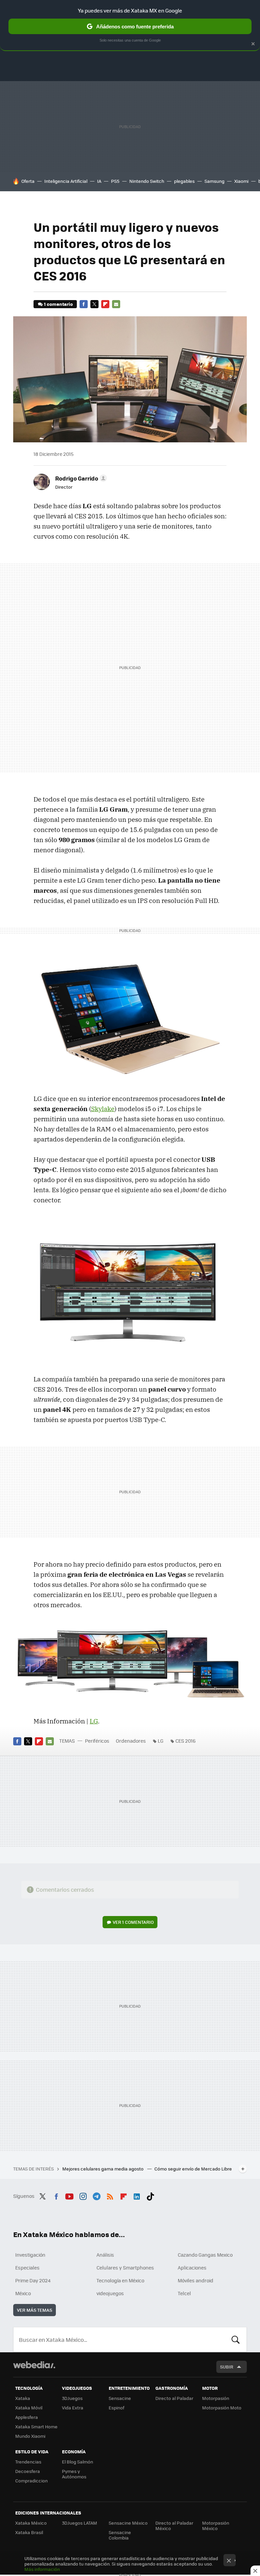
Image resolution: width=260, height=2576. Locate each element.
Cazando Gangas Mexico (205, 2255)
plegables (184, 181)
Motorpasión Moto (222, 2408)
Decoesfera (28, 2471)
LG (94, 1721)
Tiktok (150, 2195)
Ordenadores (131, 1741)
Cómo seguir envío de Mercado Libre (193, 2169)
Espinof (116, 2408)
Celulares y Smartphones (125, 2267)
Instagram (83, 2195)
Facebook (84, 304)
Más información (42, 2569)
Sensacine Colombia (120, 2535)
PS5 (115, 181)
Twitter (94, 304)
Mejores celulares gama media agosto (103, 2169)
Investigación (30, 2255)
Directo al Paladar (174, 2398)
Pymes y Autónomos (74, 2474)
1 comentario (58, 304)
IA (99, 181)
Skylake (103, 1109)
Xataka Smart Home (36, 2426)
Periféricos (97, 1741)
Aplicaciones (192, 2267)
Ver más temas (35, 2310)
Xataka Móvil (29, 2408)
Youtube (69, 2195)
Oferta (28, 181)
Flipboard (105, 304)
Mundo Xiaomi (30, 2436)
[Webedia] (34, 2365)
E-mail (116, 304)
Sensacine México (128, 2523)
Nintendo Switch (147, 181)
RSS (110, 2195)
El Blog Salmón (78, 2462)
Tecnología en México (120, 2280)
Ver (133, 1922)
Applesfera (27, 2417)
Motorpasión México (216, 2525)
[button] (80, 478)
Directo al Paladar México (174, 2525)
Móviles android (196, 2280)
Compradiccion (31, 2481)
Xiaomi (241, 181)
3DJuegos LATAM (80, 2523)
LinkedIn (137, 2195)
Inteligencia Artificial (66, 181)
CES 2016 (186, 1741)
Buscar (236, 2339)
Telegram (96, 2195)
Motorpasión (216, 2398)
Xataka (23, 2398)
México (23, 2293)
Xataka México (31, 2523)
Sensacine (120, 2398)
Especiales (27, 2267)
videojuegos (110, 2293)
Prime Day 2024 (33, 2280)
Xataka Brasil (29, 2532)
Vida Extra (73, 2408)
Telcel (184, 2293)
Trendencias (28, 2462)
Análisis (105, 2255)
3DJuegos (72, 2398)
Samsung (214, 181)
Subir (227, 2367)
